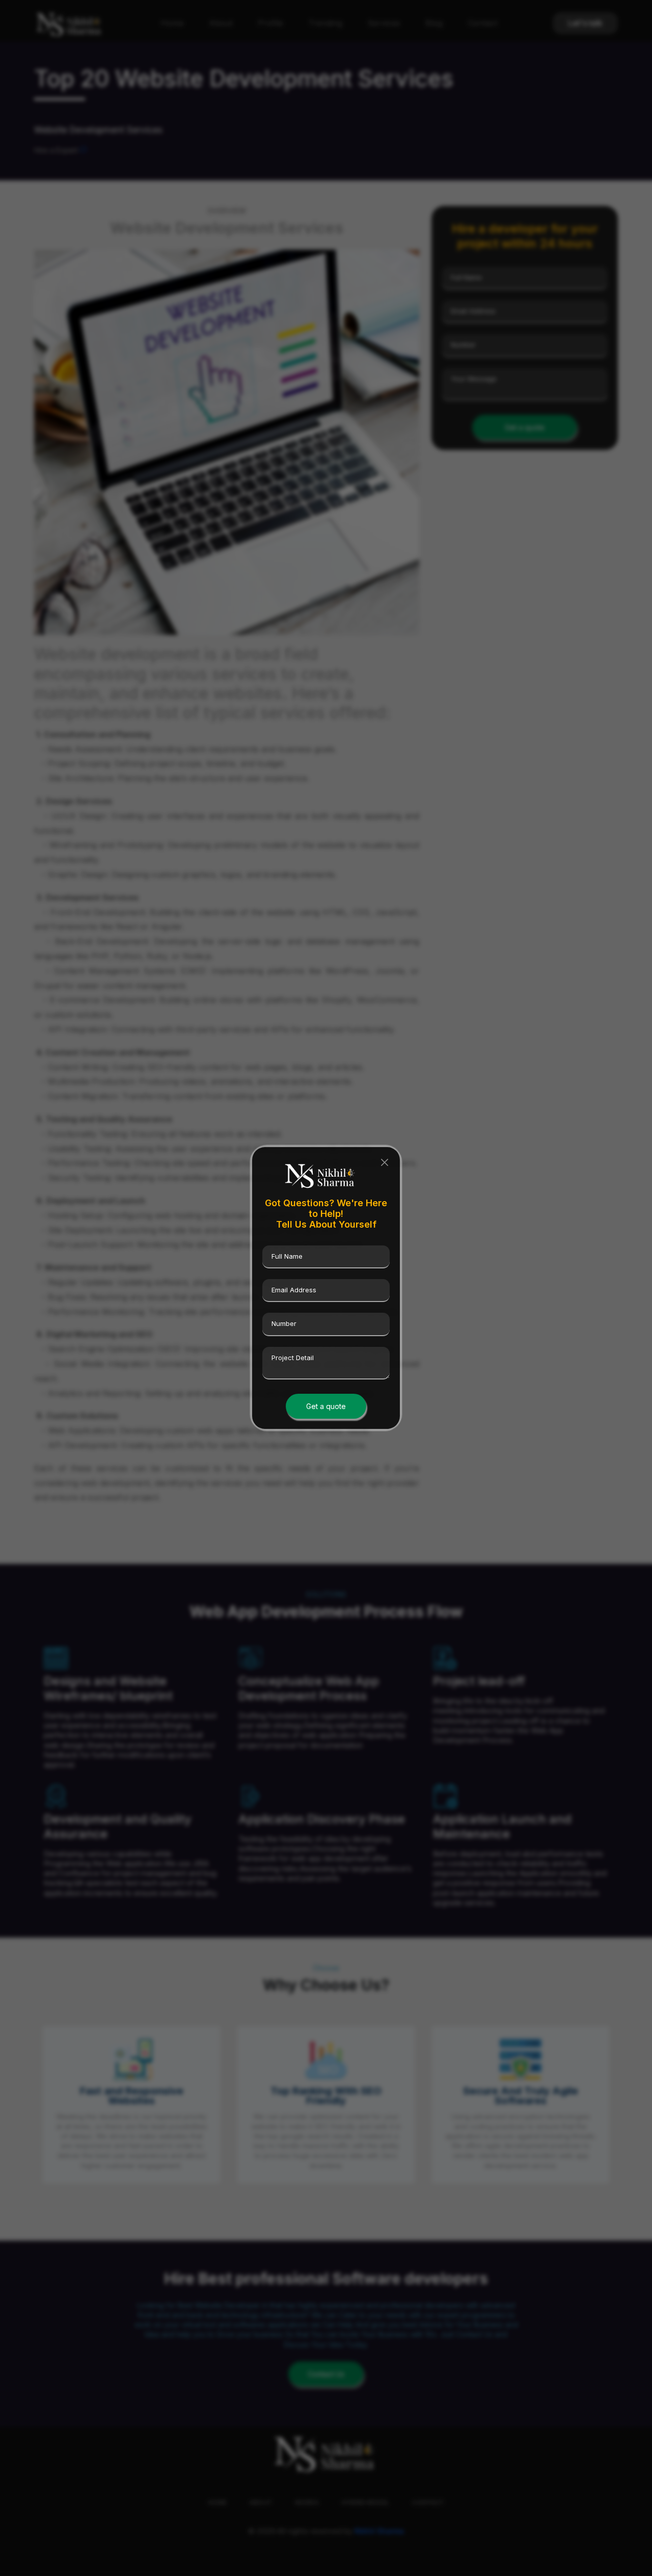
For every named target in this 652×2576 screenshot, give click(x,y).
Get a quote (326, 1406)
